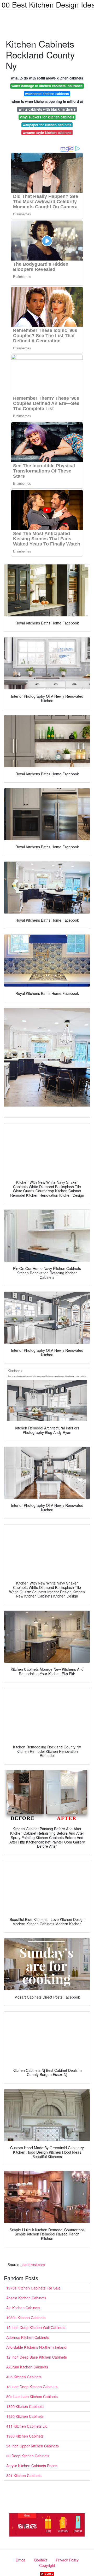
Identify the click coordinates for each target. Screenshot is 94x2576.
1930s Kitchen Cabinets (26, 2318)
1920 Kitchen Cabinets (25, 2416)
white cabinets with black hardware (47, 109)
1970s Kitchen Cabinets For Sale (33, 2288)
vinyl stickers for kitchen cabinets (47, 117)
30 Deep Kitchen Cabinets (28, 2456)
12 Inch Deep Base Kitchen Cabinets (37, 2357)
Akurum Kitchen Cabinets (27, 2367)
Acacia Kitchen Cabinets (26, 2298)
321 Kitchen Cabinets (24, 2475)
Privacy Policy (67, 2560)
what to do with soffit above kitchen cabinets (47, 78)
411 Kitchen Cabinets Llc (27, 2426)
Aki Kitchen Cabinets (23, 2308)
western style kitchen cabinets (47, 133)
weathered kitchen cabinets (47, 94)
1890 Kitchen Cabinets (25, 2406)
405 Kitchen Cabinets (24, 2377)
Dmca (20, 2560)
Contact (41, 2560)
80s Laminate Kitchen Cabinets (32, 2397)
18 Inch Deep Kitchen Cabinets (32, 2387)
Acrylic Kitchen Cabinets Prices (32, 2466)
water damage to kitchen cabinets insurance (47, 86)
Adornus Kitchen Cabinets (28, 2337)
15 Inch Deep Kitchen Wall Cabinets (36, 2327)
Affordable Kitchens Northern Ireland (36, 2347)
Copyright (47, 2565)
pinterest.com (34, 2265)
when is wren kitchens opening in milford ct (47, 101)
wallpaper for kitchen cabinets (47, 125)
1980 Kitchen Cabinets (25, 2436)
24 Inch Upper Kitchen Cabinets (33, 2446)
